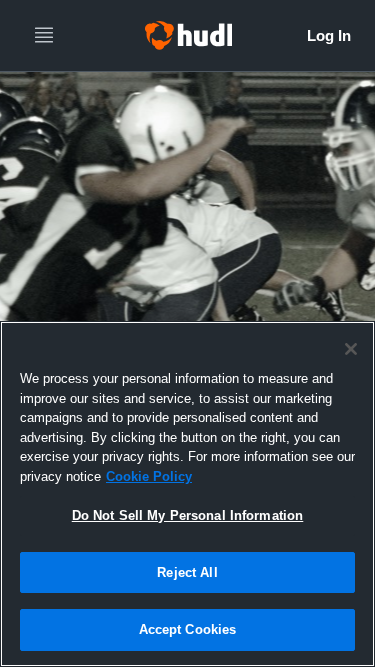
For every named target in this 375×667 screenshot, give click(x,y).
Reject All (187, 572)
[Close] (351, 349)
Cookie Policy (149, 476)
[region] (187, 494)
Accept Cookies (188, 629)
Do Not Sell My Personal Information (188, 515)
